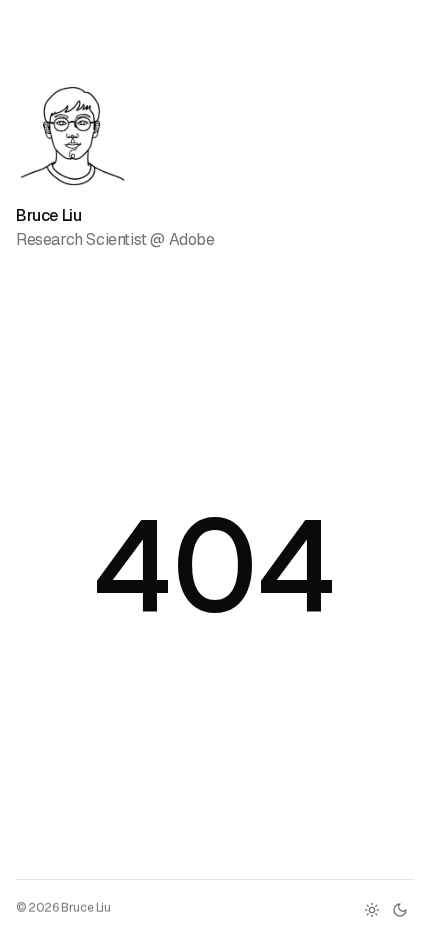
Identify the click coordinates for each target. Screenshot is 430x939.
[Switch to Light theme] (372, 910)
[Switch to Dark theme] (400, 910)
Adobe (192, 239)
